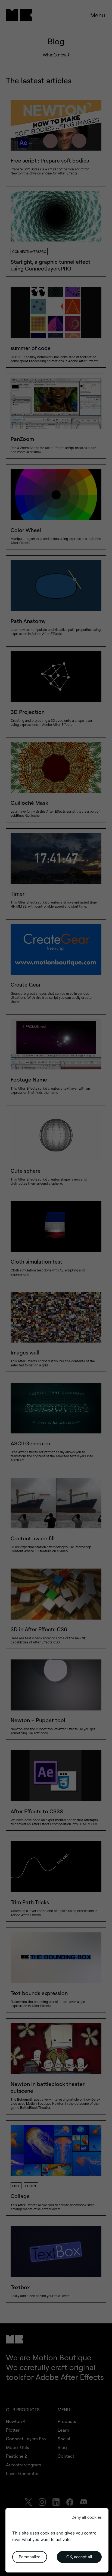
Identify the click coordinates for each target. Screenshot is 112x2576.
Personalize (29, 2557)
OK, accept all (79, 2557)
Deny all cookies (87, 2517)
